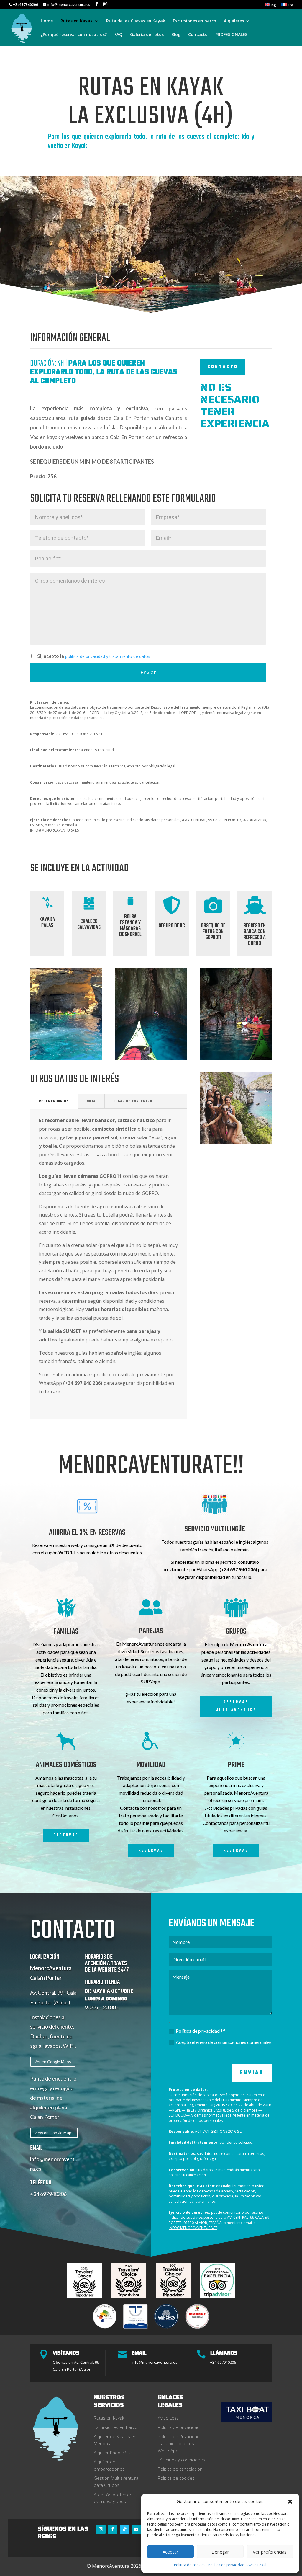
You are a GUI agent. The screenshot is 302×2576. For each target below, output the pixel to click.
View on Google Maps (54, 2133)
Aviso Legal (257, 2565)
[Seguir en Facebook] (113, 2529)
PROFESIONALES (231, 35)
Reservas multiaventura (236, 1706)
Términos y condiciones (182, 2460)
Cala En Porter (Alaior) (72, 2369)
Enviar (252, 2073)
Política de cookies (190, 2565)
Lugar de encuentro (133, 1101)
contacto (223, 367)
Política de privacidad (226, 2565)
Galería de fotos (147, 35)
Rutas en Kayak (109, 2418)
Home (47, 21)
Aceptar (170, 2552)
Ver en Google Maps (53, 2062)
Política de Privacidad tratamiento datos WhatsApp (179, 2443)
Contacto (198, 35)
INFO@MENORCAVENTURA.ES (54, 830)
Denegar (220, 2552)
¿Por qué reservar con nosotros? (74, 35)
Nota (91, 1101)
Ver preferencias (270, 2552)
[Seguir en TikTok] (124, 2529)
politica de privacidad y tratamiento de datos (107, 656)
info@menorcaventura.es (155, 2362)
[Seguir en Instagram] (101, 2529)
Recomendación (54, 1101)
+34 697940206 (48, 2194)
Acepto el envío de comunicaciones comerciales (224, 2042)
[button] (290, 2502)
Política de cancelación (180, 2469)
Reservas (66, 1835)
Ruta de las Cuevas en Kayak (136, 21)
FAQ (118, 35)
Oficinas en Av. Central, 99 (76, 2362)
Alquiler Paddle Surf (114, 2453)
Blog (176, 35)
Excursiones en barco (195, 21)
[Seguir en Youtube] (136, 2529)
